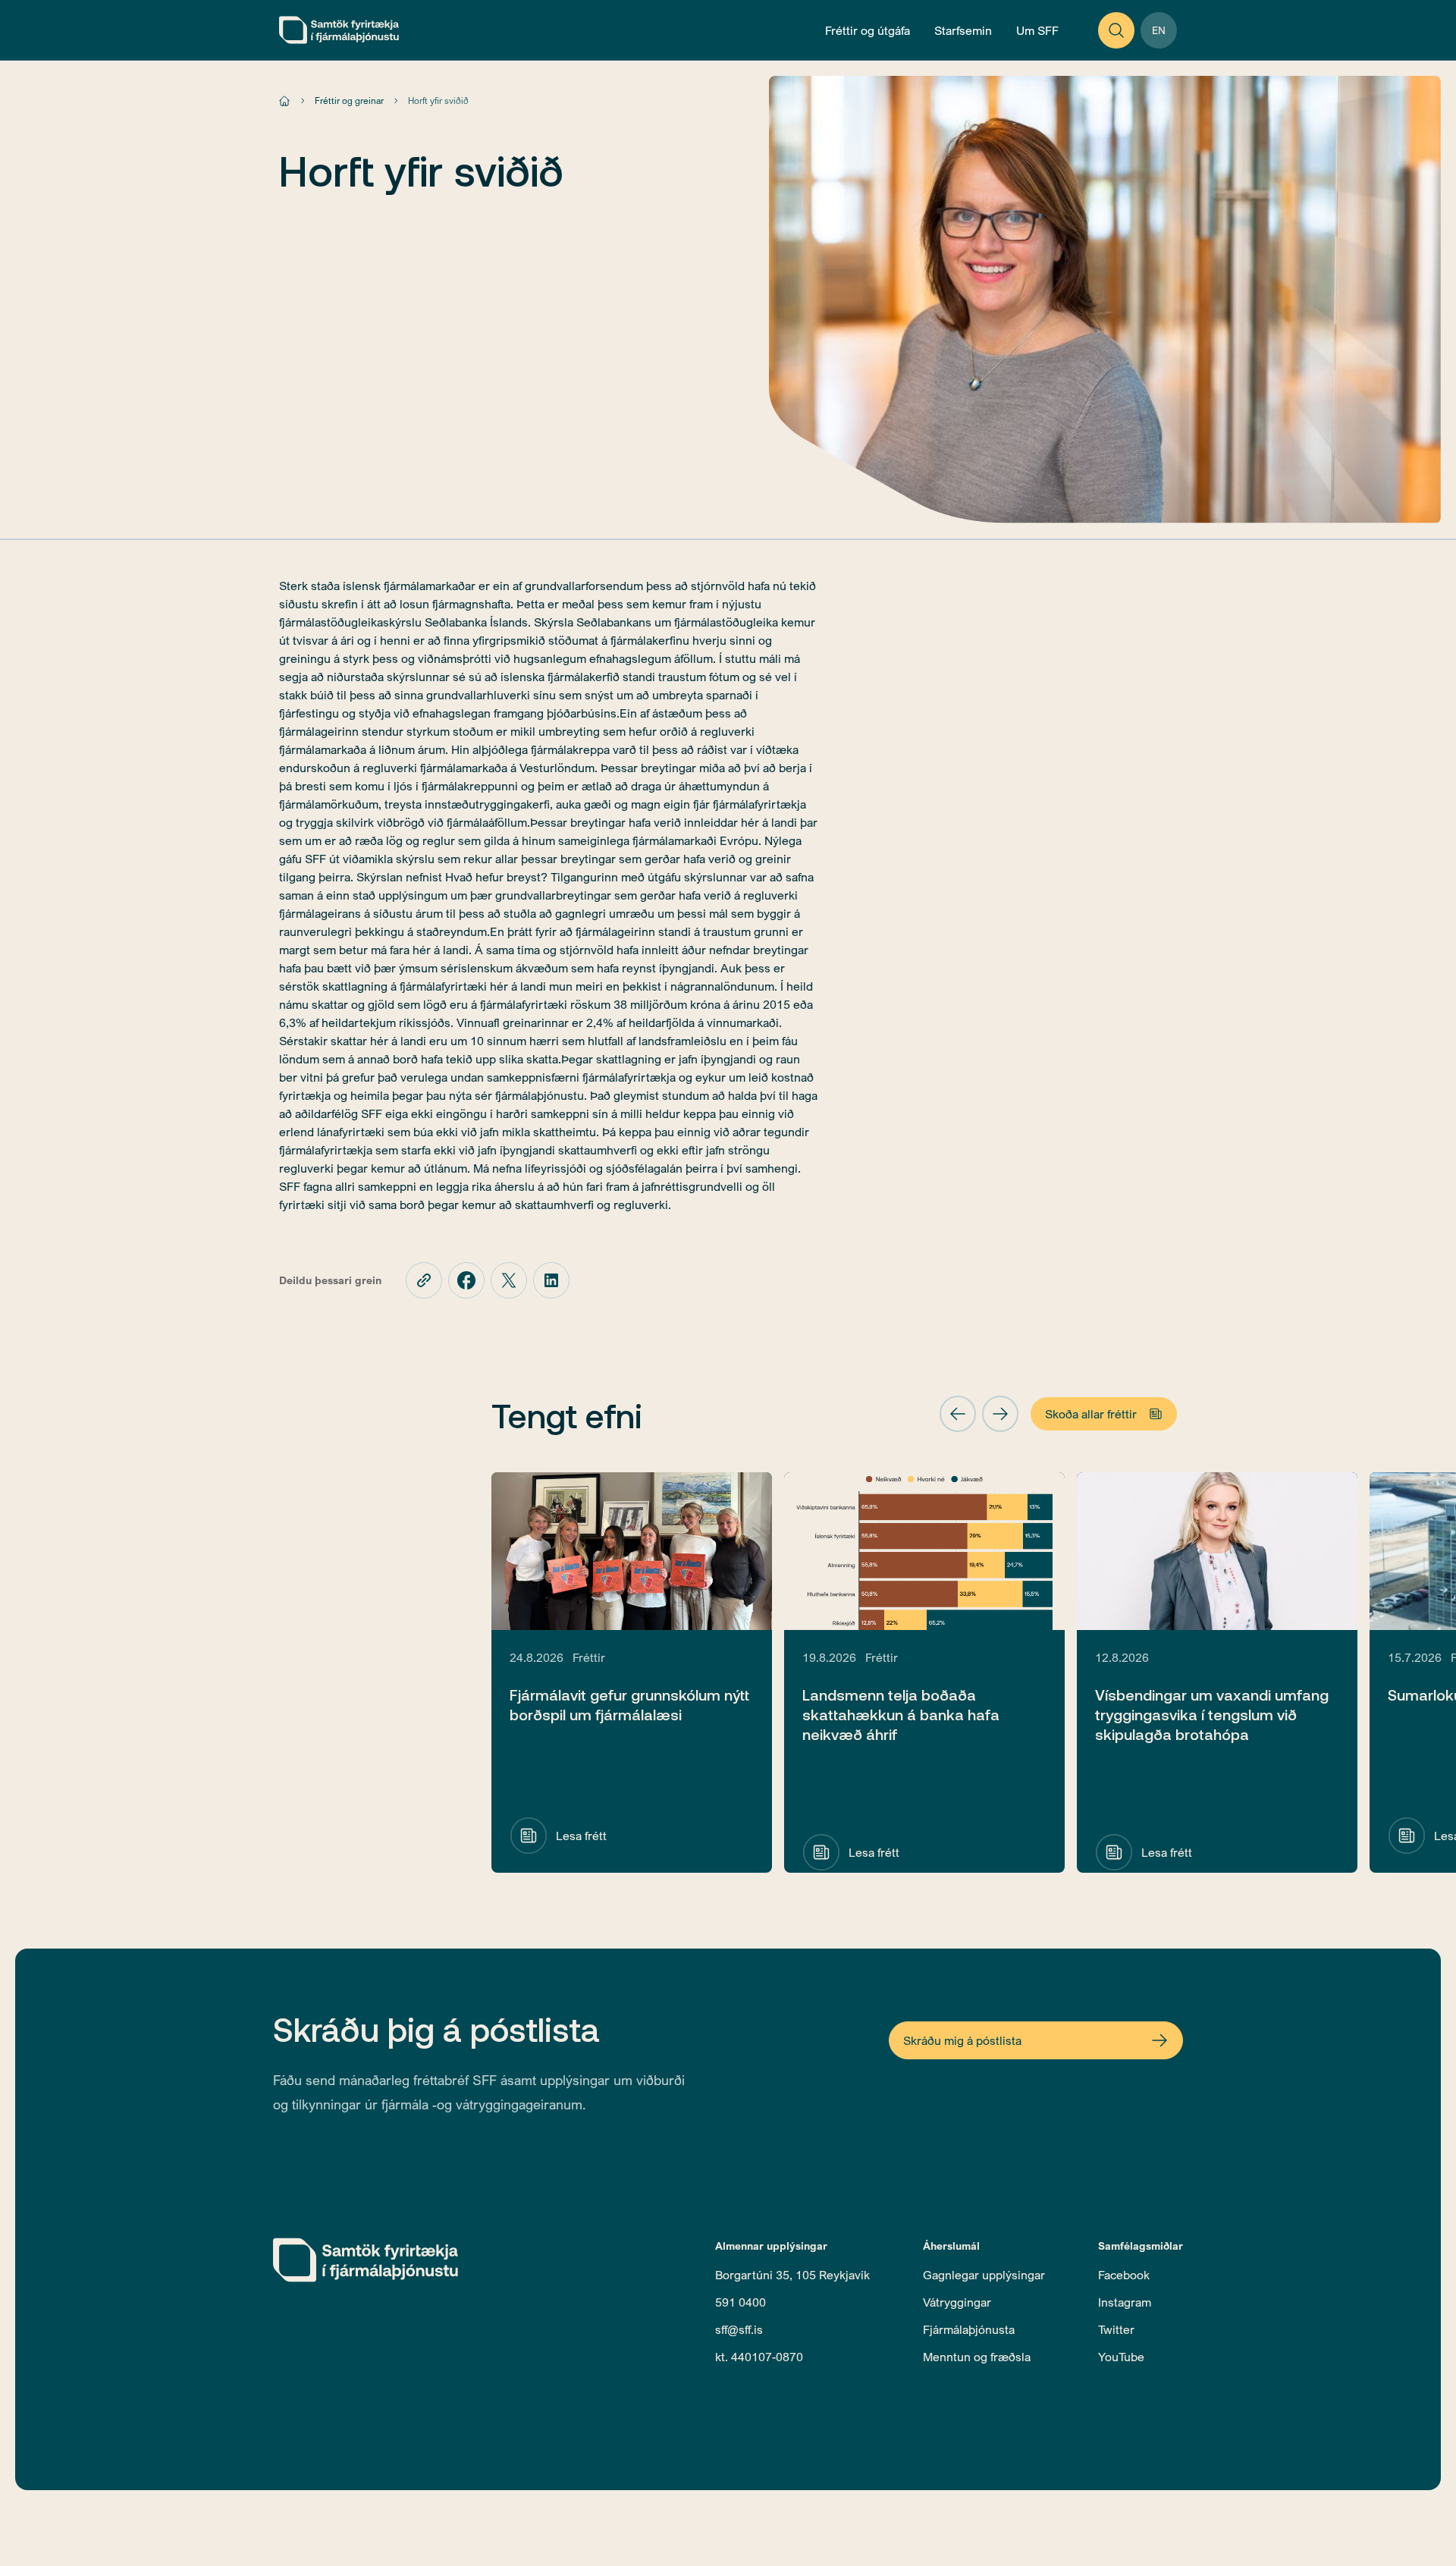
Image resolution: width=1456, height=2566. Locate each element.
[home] (339, 30)
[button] (958, 1414)
